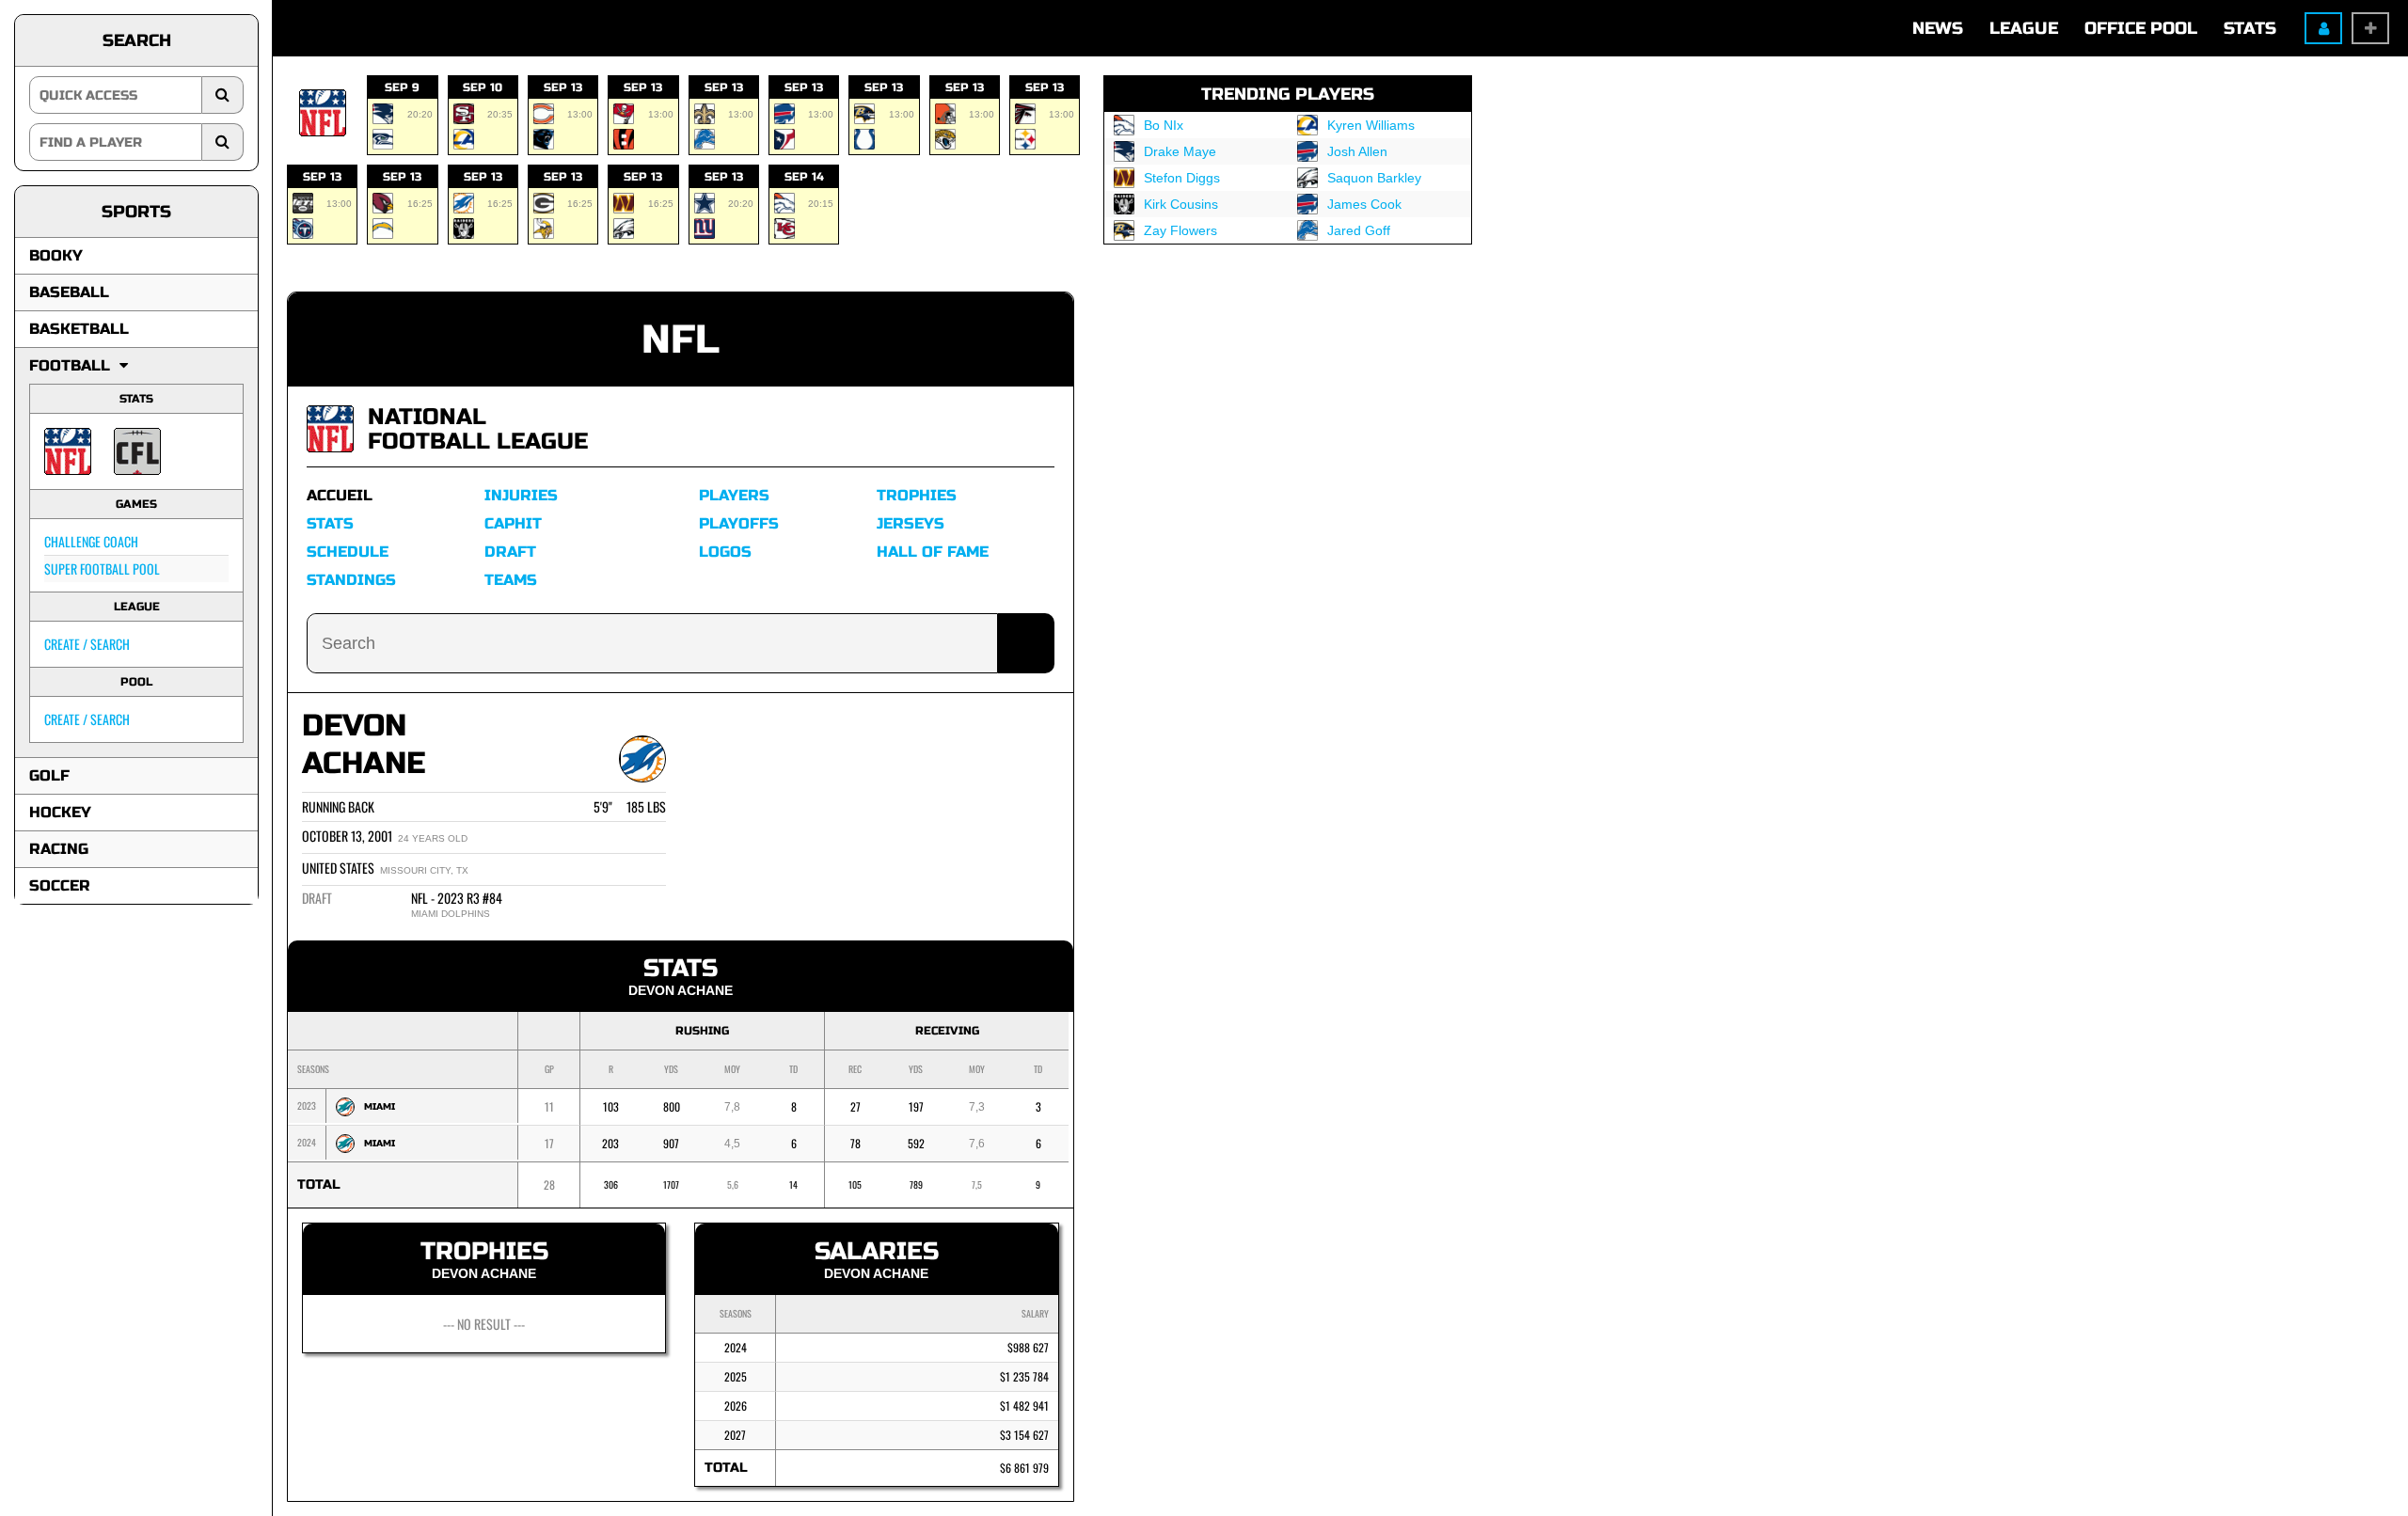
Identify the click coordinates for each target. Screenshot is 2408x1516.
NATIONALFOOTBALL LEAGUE (478, 429)
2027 (735, 1435)
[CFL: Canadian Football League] (137, 451)
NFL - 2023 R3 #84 (457, 898)
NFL (681, 340)
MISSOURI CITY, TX (424, 870)
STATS (2250, 28)
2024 (736, 1347)
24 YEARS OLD (433, 838)
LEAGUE (2024, 28)
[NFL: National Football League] (68, 451)
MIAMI (380, 1107)
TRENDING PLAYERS (1288, 94)
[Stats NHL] (330, 429)
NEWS (1938, 28)
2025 (736, 1376)
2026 (736, 1405)
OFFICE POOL (2141, 28)
